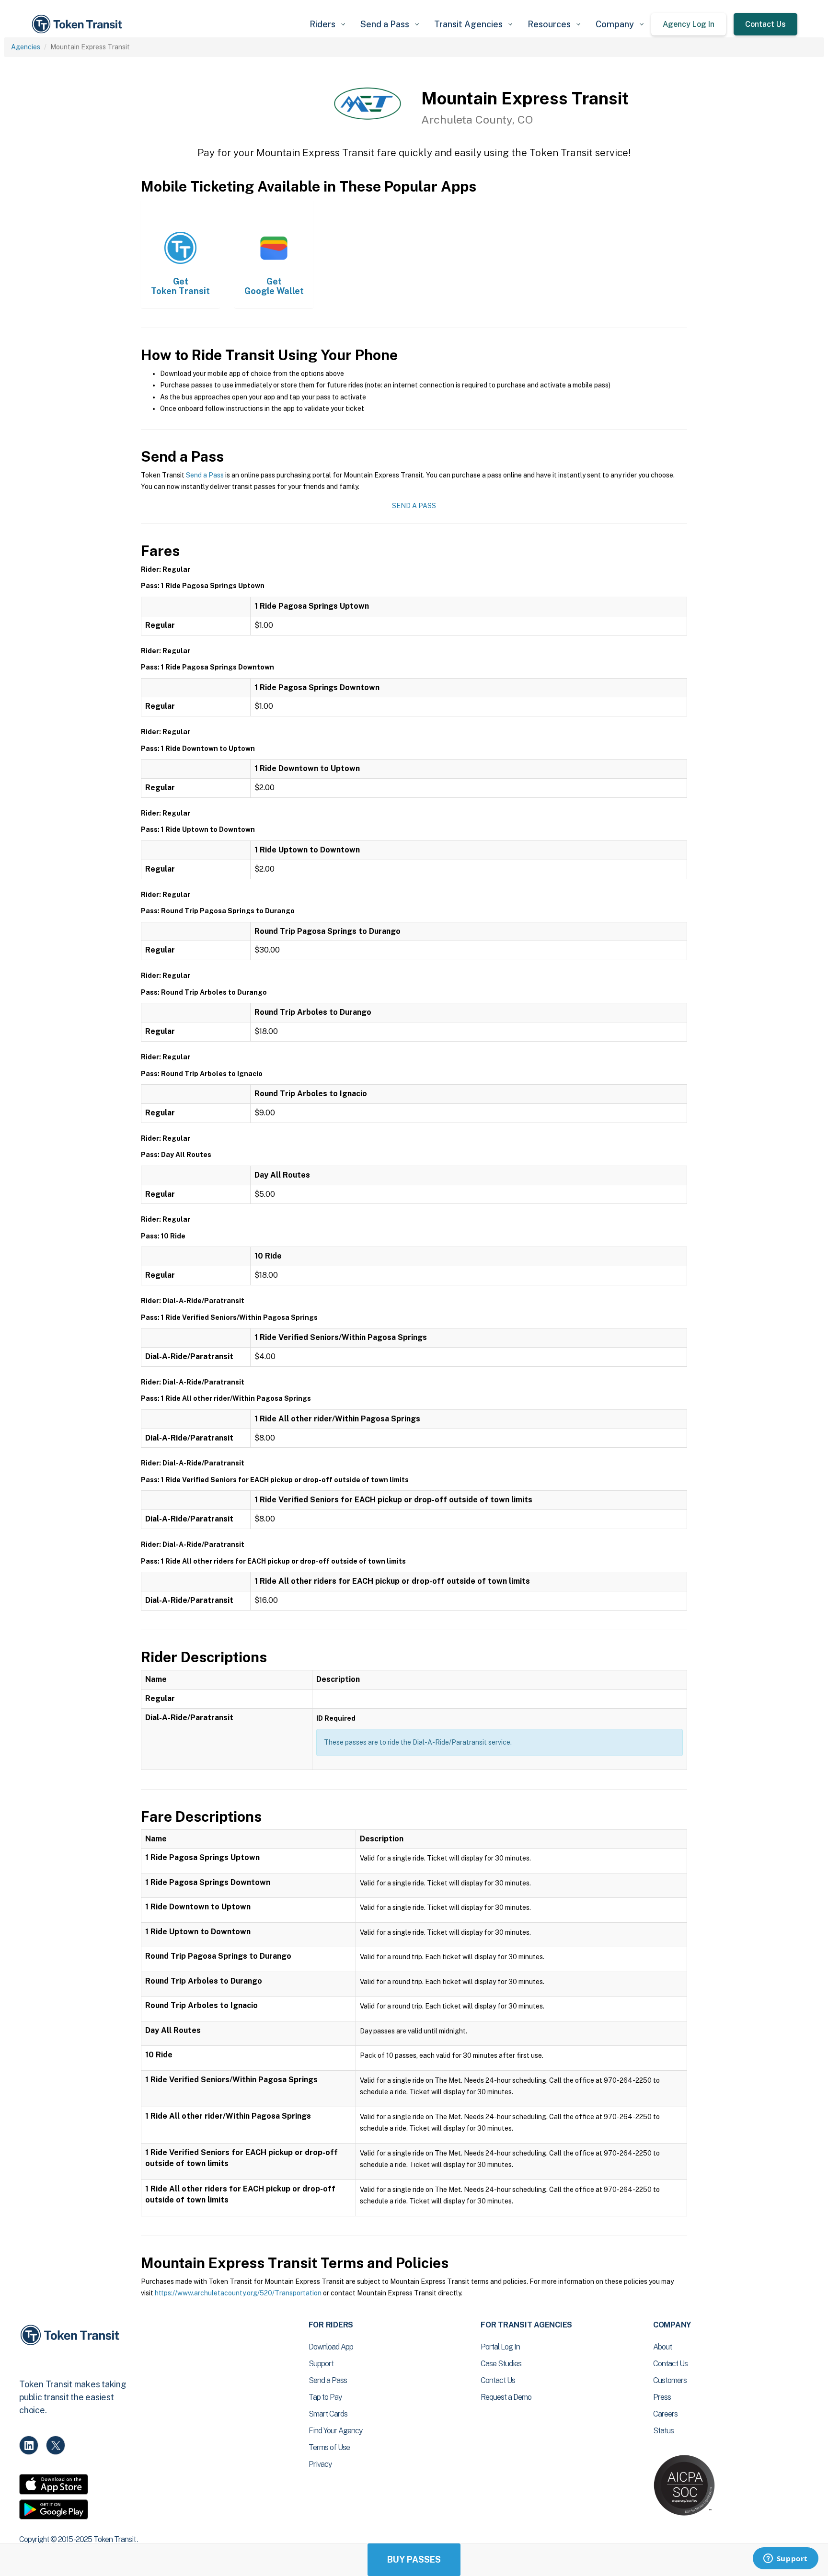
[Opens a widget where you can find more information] (785, 2559)
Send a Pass (205, 475)
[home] (79, 24)
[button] (327, 24)
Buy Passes (414, 2559)
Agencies (26, 47)
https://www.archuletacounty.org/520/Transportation (238, 2293)
